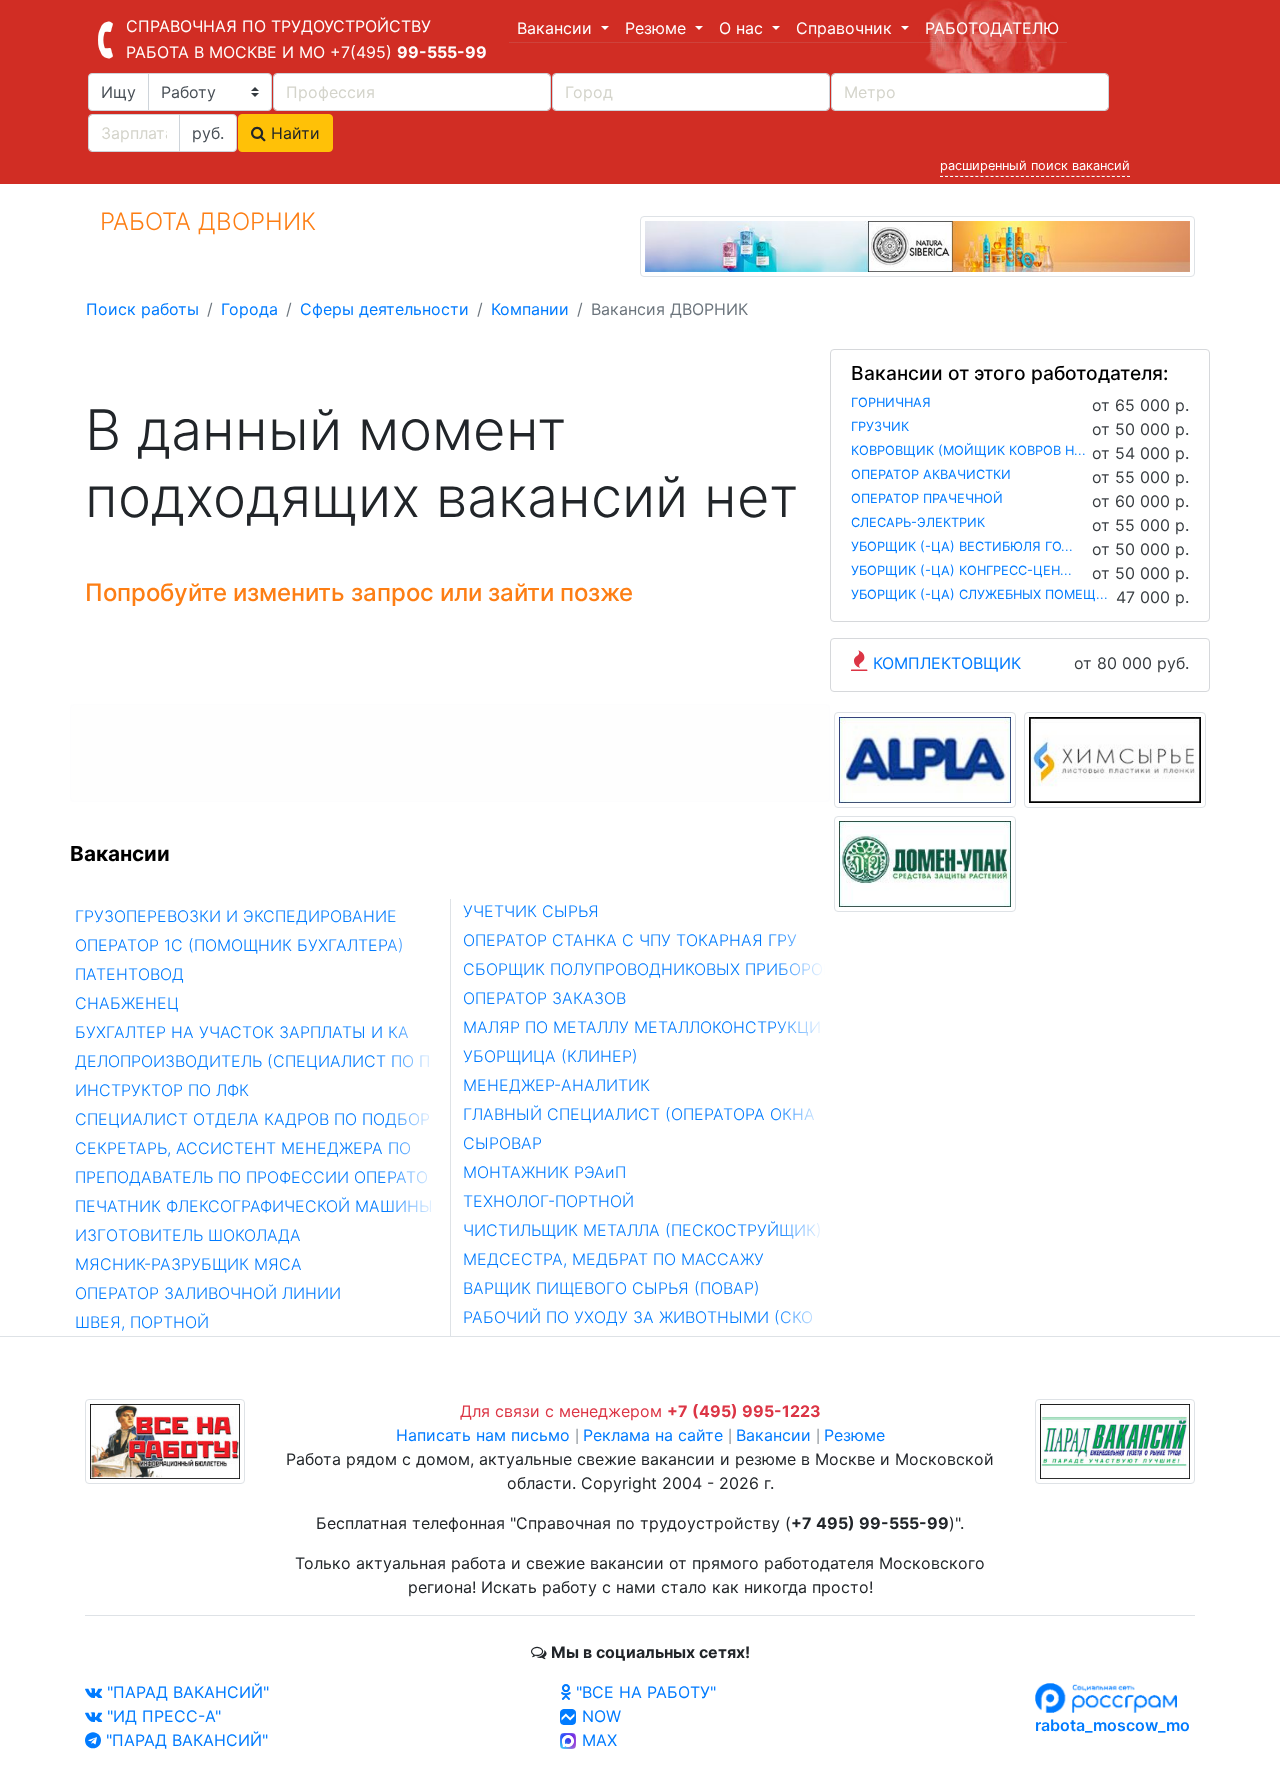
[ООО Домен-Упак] (925, 863)
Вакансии (773, 1435)
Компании (530, 309)
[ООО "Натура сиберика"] (917, 245)
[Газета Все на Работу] (165, 1440)
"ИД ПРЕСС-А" (161, 1716)
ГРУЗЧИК (880, 426)
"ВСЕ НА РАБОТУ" (643, 1692)
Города (249, 309)
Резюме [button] (658, 28)
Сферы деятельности (384, 309)
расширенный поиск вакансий (1035, 165)
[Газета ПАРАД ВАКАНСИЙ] (1115, 1440)
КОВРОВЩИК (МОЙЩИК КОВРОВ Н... (968, 450)
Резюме (854, 1435)
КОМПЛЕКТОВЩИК (947, 663)
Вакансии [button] (557, 28)
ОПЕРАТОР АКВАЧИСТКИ (931, 474)
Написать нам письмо (483, 1435)
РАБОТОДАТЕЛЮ (992, 28)
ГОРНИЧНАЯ (891, 402)
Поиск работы (142, 309)
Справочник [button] (846, 28)
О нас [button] (743, 28)
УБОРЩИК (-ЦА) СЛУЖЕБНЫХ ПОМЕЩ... (979, 594)
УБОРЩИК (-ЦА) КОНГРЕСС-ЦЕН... (961, 570)
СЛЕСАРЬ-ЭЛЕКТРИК (918, 522)
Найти (293, 133)
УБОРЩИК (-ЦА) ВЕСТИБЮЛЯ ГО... (962, 546)
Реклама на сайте (653, 1435)
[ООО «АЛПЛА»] (925, 759)
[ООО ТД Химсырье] (1115, 759)
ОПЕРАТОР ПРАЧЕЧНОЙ (927, 498)
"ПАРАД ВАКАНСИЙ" (185, 1692)
